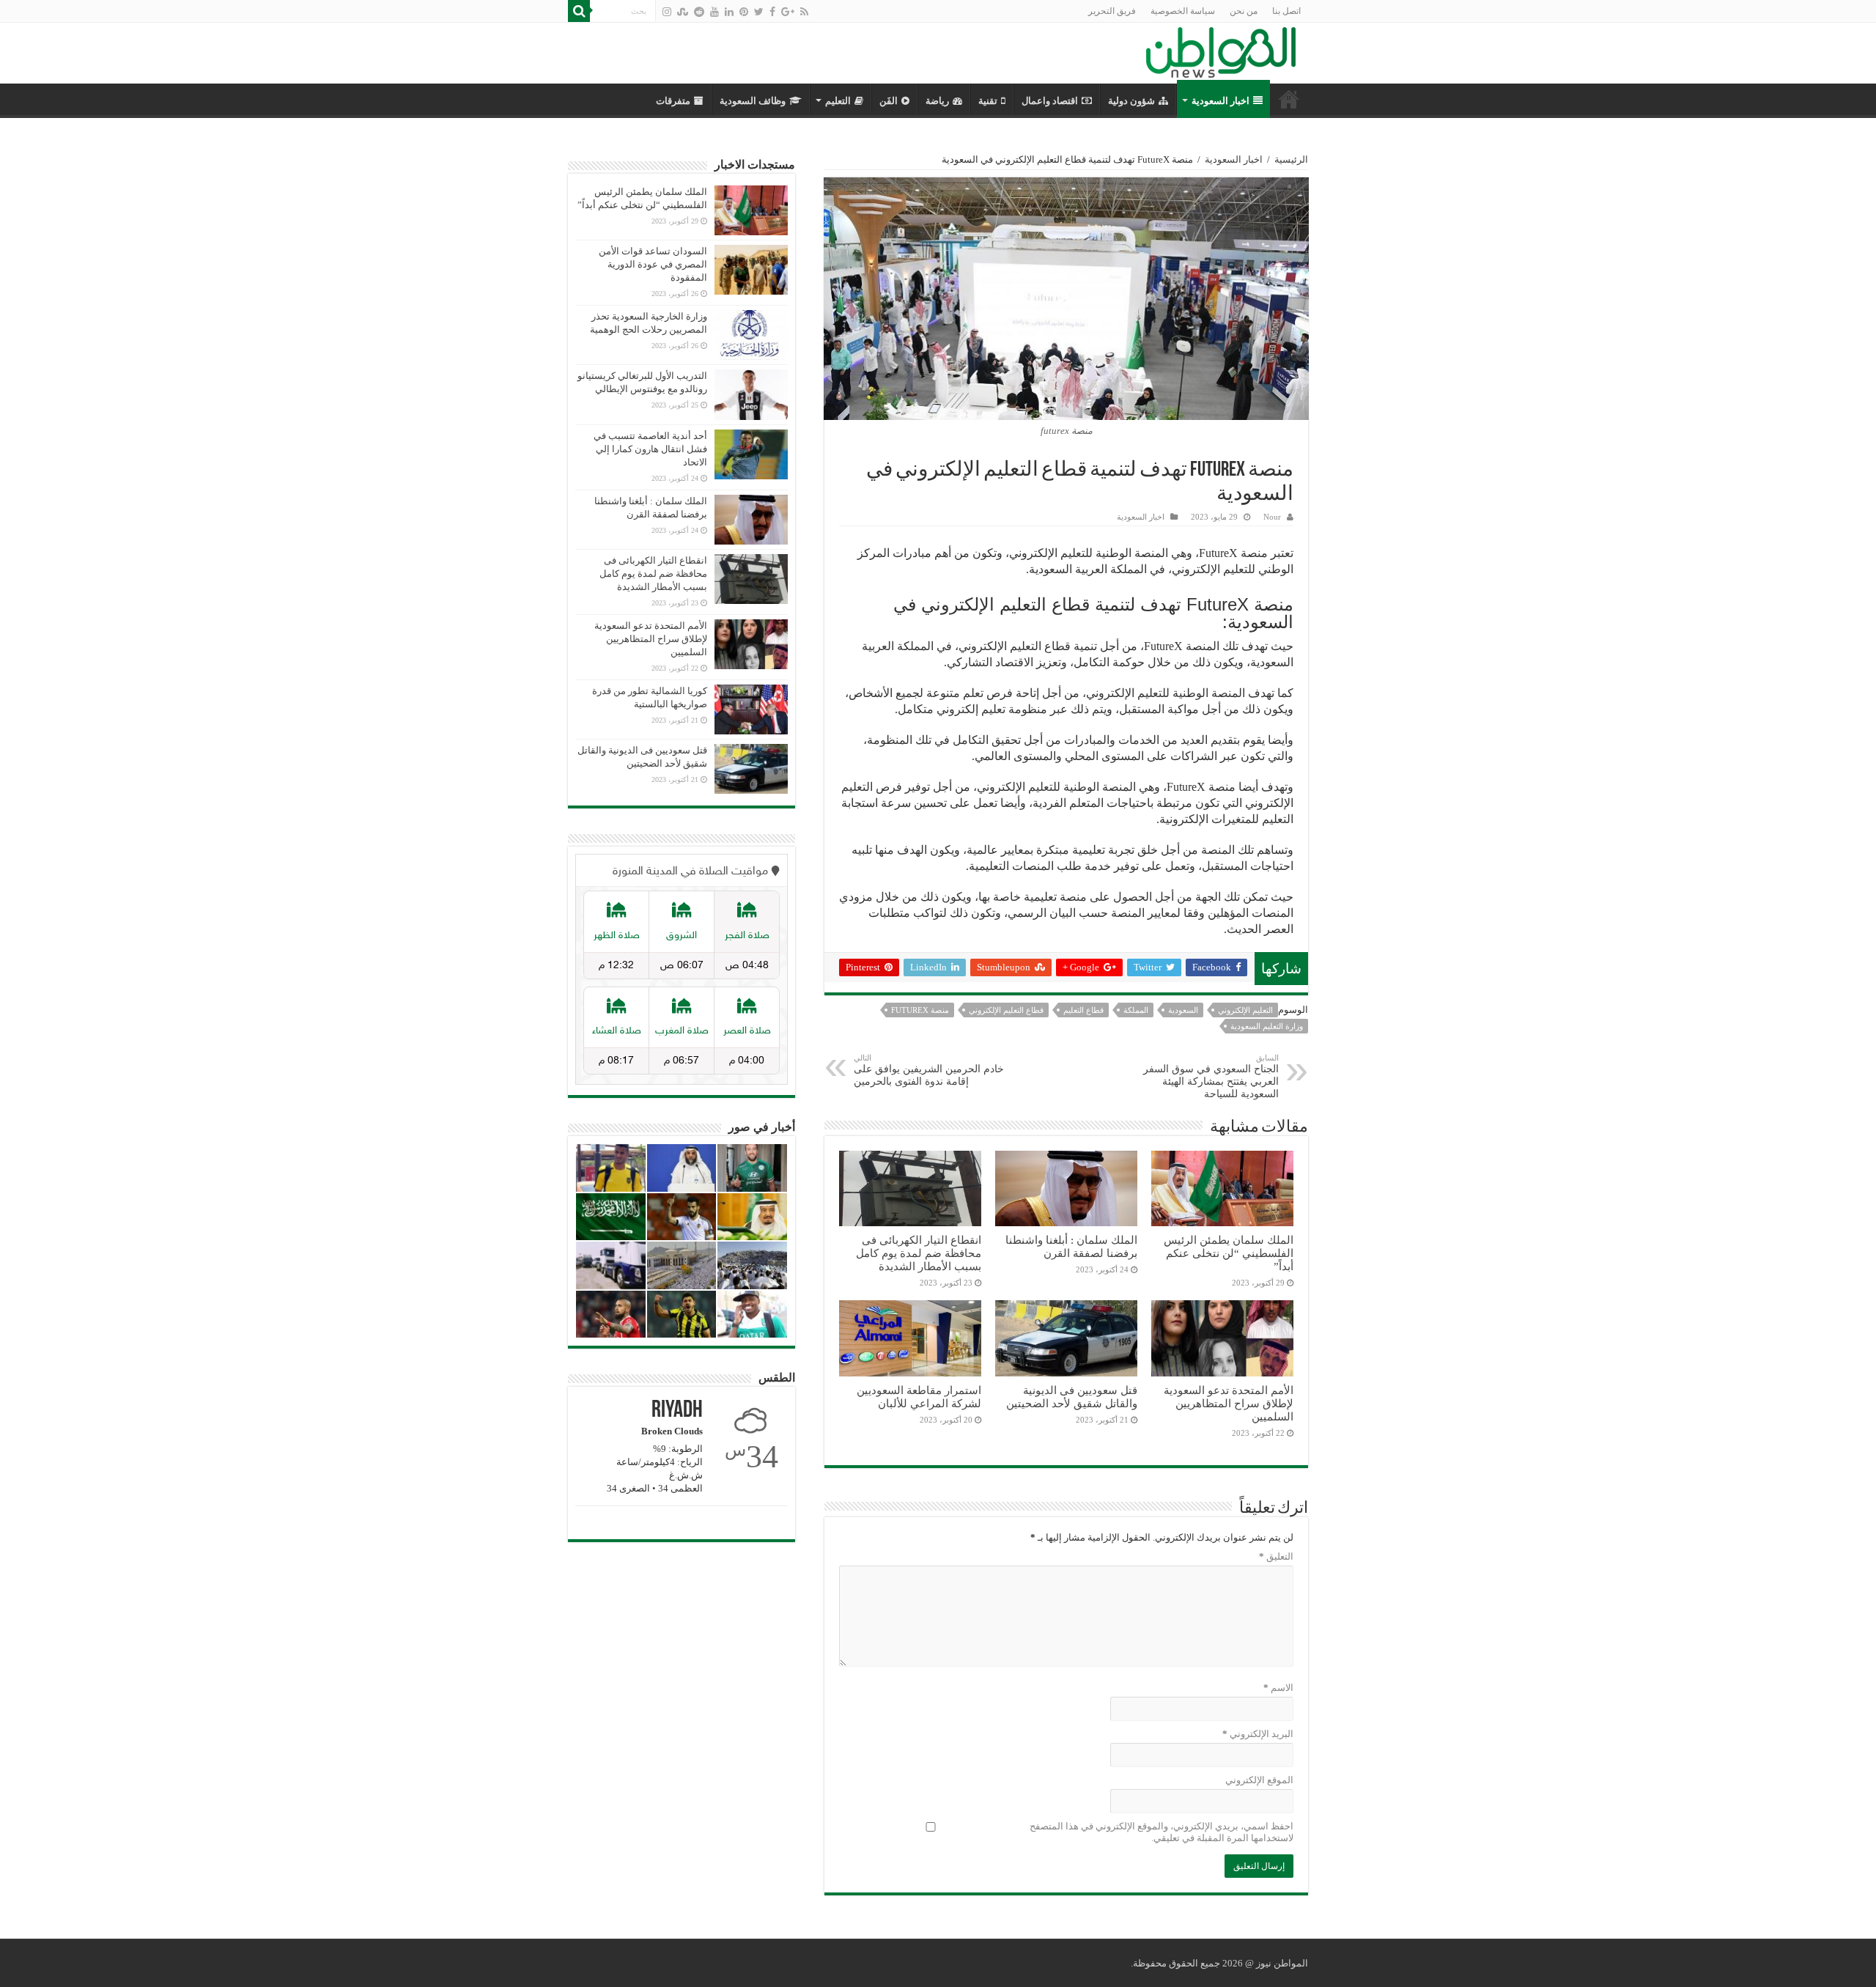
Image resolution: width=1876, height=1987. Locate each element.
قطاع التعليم (1083, 1010)
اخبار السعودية (1220, 101)
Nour (1272, 517)
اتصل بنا (1286, 11)
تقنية (988, 101)
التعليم (838, 101)
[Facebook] (772, 12)
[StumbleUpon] (683, 12)
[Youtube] (714, 12)
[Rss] (804, 12)
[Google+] (788, 12)
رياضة (937, 101)
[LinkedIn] (729, 12)
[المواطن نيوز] (1221, 50)
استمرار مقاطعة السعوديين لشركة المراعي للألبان (919, 1397)
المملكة (1136, 1010)
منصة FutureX (920, 1010)
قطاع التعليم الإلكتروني (1006, 1010)
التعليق (1276, 1556)
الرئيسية (1291, 159)
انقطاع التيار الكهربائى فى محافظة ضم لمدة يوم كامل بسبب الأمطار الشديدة (919, 1253)
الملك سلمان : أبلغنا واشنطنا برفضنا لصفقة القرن (1071, 1246)
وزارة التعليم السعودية (1267, 1026)
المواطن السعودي (1289, 99)
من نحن (1244, 11)
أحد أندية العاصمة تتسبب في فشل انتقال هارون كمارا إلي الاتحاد (650, 449)
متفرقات (673, 101)
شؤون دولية (1131, 101)
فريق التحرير (1112, 11)
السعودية (1183, 1010)
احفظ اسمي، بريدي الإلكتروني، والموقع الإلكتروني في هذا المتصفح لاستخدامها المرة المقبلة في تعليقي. (1162, 1832)
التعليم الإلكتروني (1245, 1010)
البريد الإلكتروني (1258, 1734)
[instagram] (667, 12)
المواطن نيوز (1282, 1963)
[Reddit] (699, 12)
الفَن (889, 101)
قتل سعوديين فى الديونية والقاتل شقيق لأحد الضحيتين (1072, 1397)
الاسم (1278, 1688)
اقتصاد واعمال (1050, 101)
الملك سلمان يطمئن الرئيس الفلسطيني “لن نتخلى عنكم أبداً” (1229, 1253)
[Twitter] (759, 12)
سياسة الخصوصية (1183, 11)
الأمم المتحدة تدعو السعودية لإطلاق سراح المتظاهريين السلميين (1229, 1403)
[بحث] (579, 11)
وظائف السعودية (753, 101)
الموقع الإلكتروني (1259, 1780)
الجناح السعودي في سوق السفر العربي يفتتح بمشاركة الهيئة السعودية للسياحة (1211, 1076)
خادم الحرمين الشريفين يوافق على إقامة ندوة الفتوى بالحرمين (929, 1070)
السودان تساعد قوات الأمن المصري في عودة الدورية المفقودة (653, 264)
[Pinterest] (744, 12)
